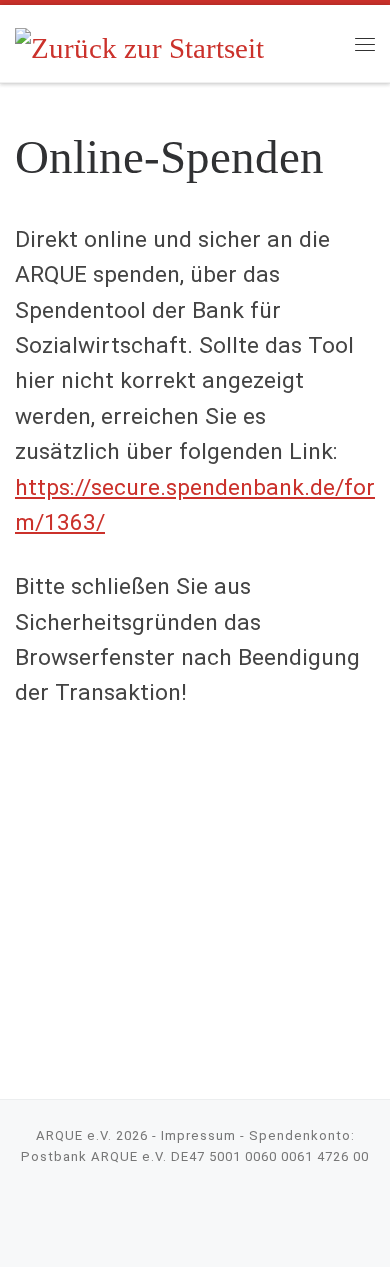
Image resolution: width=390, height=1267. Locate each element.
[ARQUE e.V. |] (140, 42)
